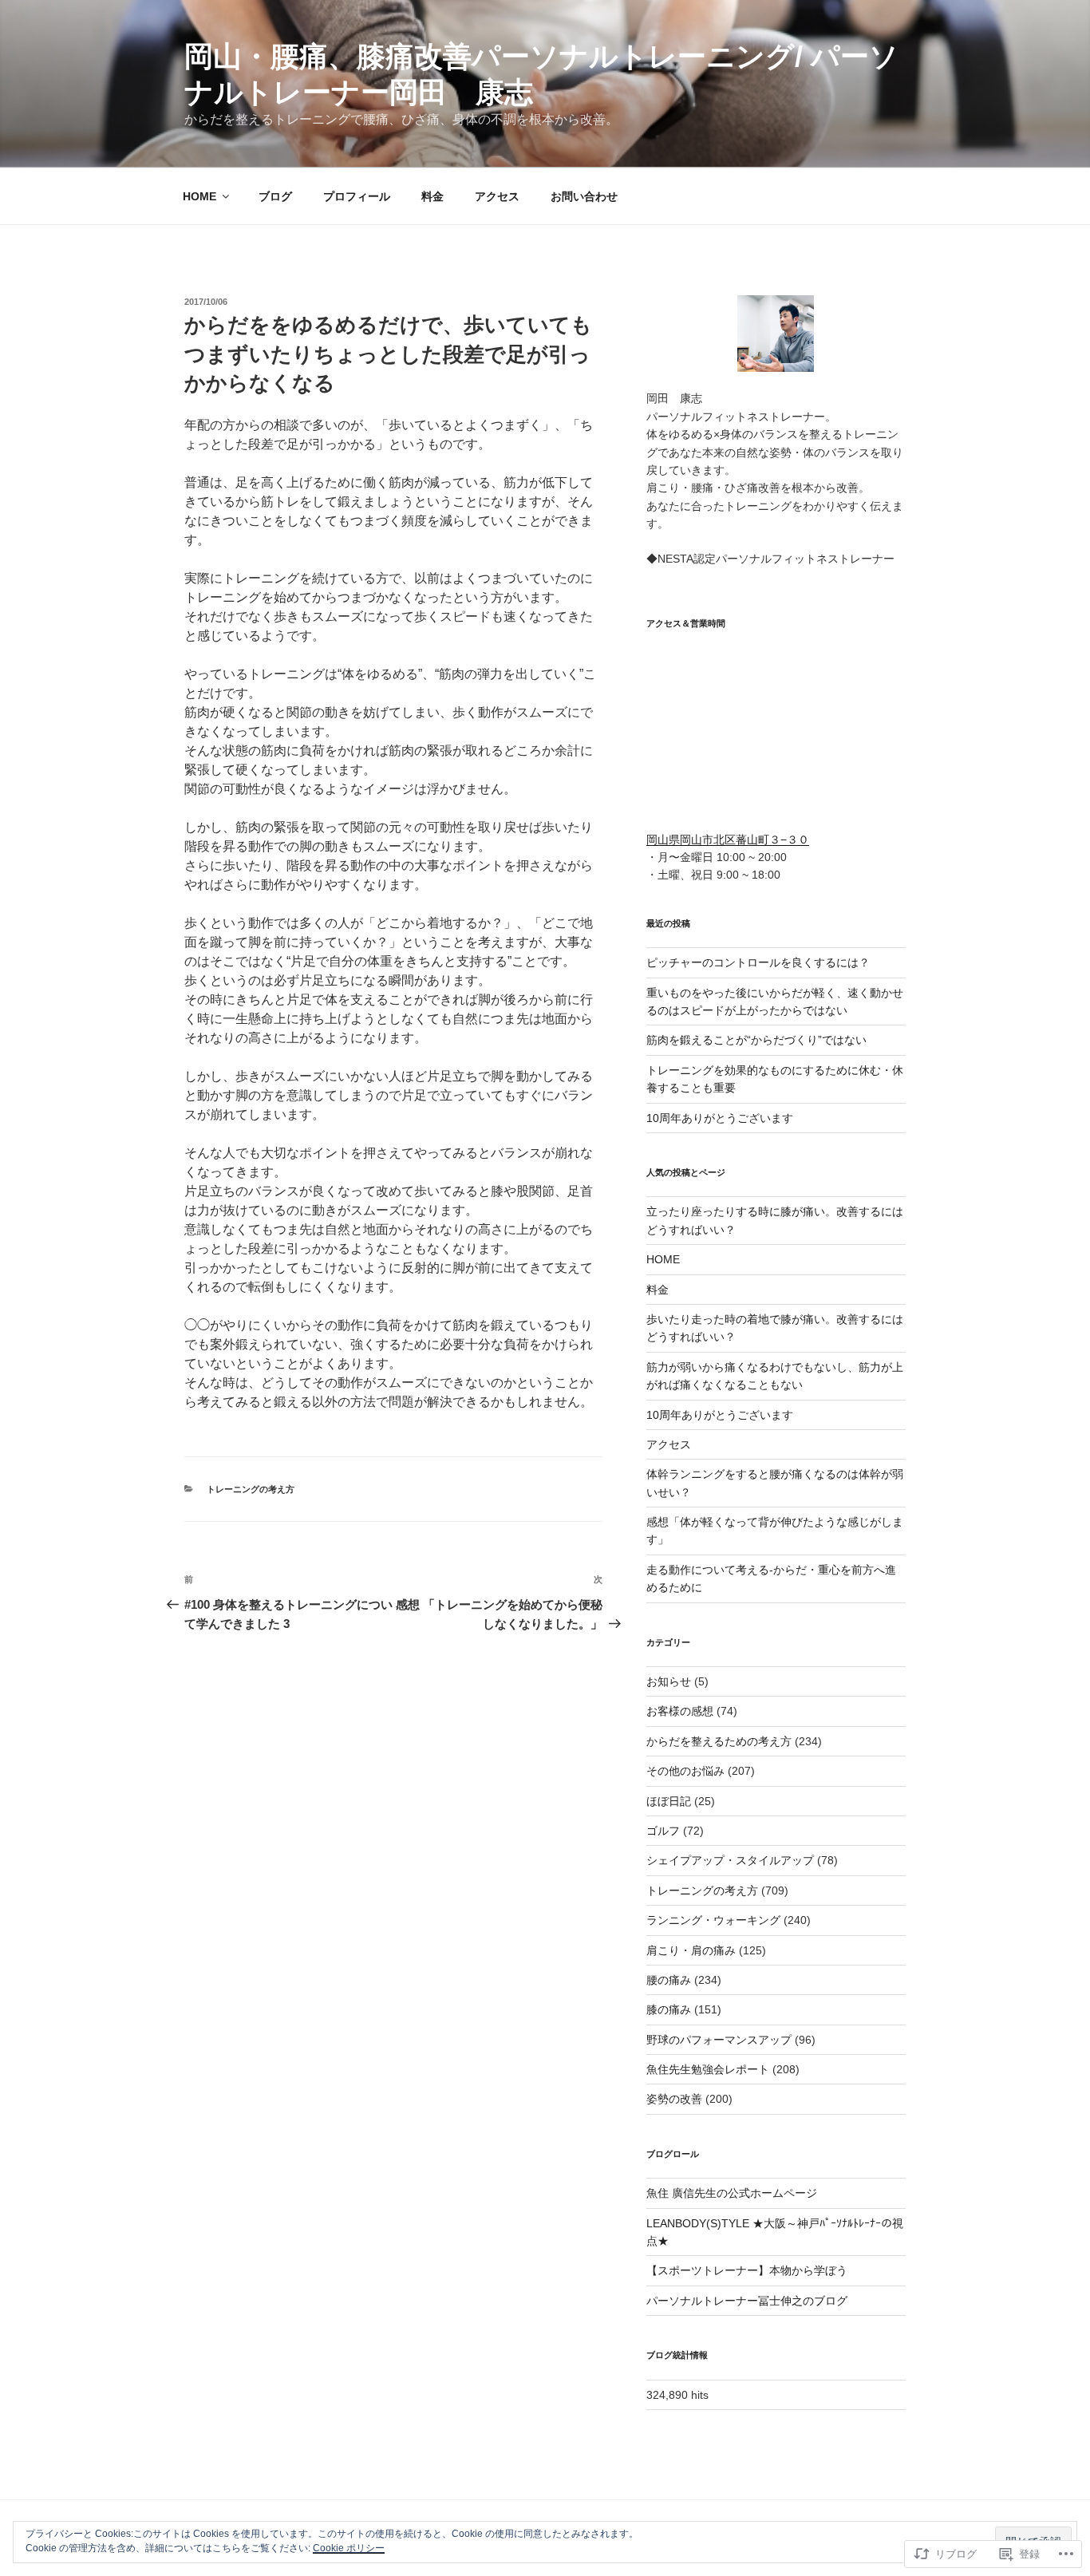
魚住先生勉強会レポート (708, 2069)
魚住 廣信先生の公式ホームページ (732, 2193)
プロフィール (357, 196)
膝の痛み (669, 2009)
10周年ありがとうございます (720, 1118)
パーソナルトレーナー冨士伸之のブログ (747, 2301)
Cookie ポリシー (349, 2548)
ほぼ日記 (669, 1801)
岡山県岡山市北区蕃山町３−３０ (728, 840)
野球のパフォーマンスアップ (719, 2040)
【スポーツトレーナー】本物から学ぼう (747, 2270)
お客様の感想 (680, 1711)
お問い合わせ (584, 196)
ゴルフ (663, 1831)
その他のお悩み (685, 1771)
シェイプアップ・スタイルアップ (730, 1860)
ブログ (275, 196)
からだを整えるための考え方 (719, 1741)
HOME (199, 196)
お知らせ (669, 1681)
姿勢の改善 (674, 2099)
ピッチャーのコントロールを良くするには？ (758, 962)
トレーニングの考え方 (251, 1489)
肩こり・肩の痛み (691, 1950)
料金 (432, 196)
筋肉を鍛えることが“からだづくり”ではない (756, 1040)
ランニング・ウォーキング (713, 1920)
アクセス (497, 196)
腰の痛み (669, 1980)
